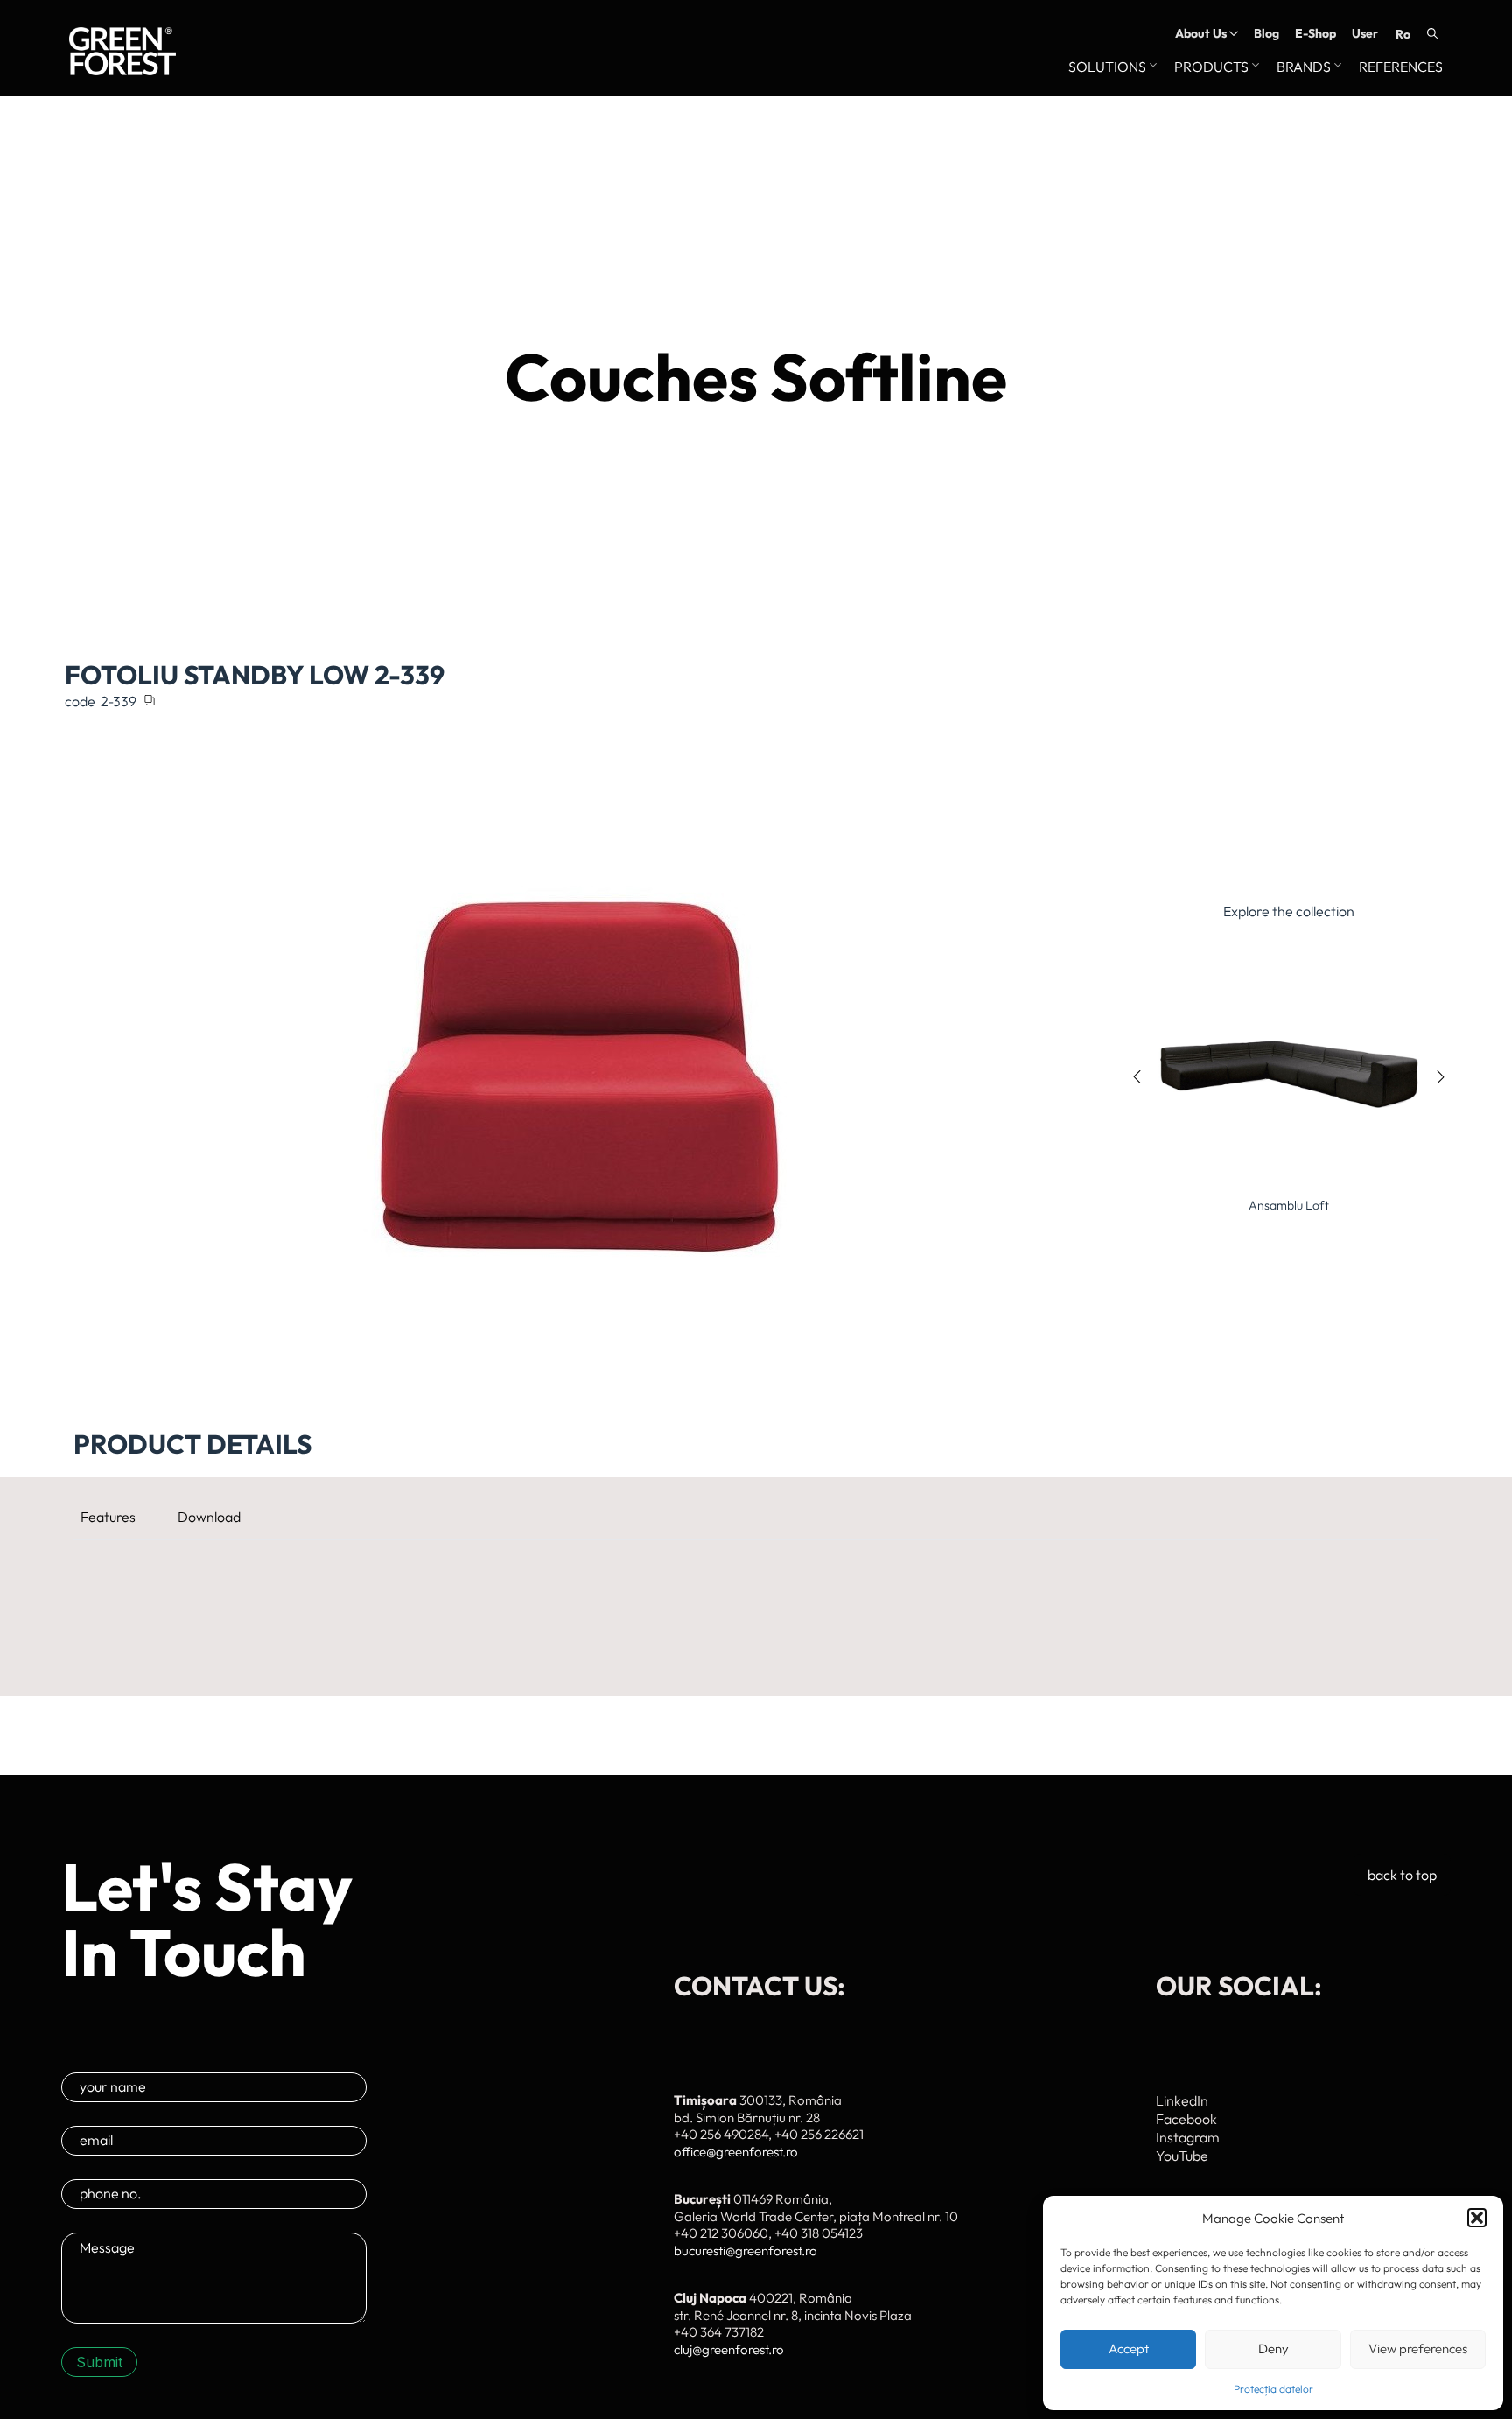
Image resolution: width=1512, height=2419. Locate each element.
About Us (1201, 33)
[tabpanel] (756, 1579)
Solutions (1107, 67)
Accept (1129, 2349)
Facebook (1186, 2119)
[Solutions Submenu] (1151, 67)
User (1365, 33)
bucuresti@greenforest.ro (745, 2251)
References (1401, 67)
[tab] (108, 1517)
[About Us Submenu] (1232, 33)
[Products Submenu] (1254, 67)
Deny (1274, 2349)
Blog (1267, 33)
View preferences (1418, 2349)
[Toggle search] (1432, 33)
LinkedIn (1182, 2100)
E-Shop (1316, 33)
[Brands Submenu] (1336, 67)
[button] (1477, 2218)
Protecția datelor (1274, 2389)
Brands (1304, 67)
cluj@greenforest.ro (729, 2349)
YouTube (1182, 2156)
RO (1403, 34)
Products (1211, 67)
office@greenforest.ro (736, 2152)
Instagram (1188, 2137)
